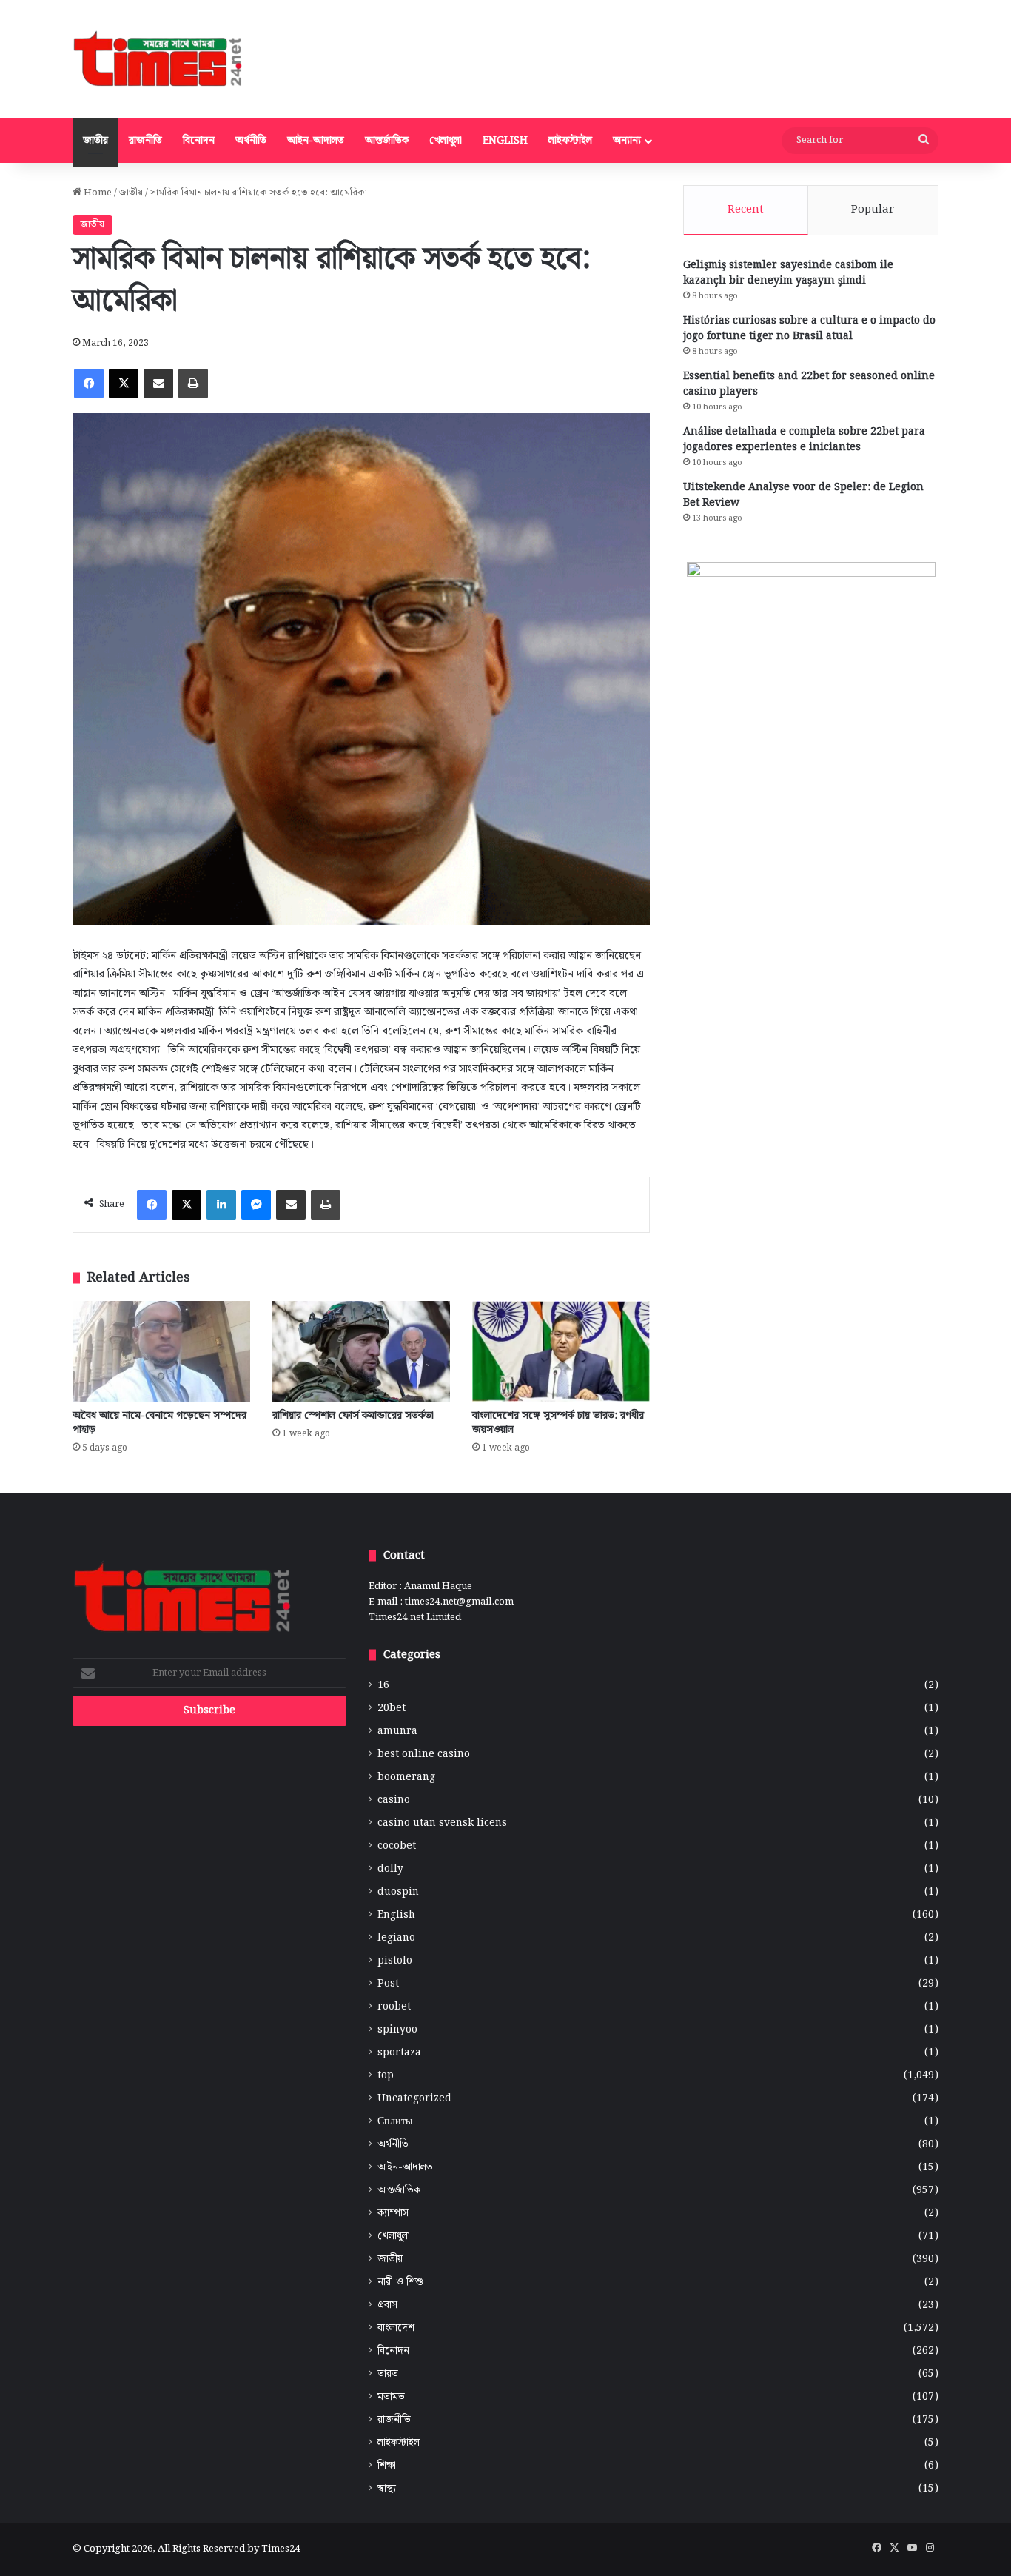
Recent (746, 210)
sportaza (399, 2053)
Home (97, 193)
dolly (390, 1869)
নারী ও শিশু (400, 2282)
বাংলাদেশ (396, 2328)
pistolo (395, 1961)
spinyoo (397, 2030)
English (505, 141)
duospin (398, 1892)
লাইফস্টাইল (570, 141)
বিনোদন (199, 141)
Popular (873, 210)
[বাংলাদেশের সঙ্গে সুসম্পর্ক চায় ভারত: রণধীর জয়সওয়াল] (561, 1351)
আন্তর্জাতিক (387, 141)
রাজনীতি (145, 141)
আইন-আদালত (316, 141)
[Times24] (159, 59)
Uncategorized (414, 2099)
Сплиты (395, 2122)
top (386, 2076)
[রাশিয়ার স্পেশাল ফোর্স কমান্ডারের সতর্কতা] (361, 1351)
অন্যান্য (627, 141)
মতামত (391, 2397)
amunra (397, 1732)
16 (383, 1686)
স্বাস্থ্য (387, 2489)
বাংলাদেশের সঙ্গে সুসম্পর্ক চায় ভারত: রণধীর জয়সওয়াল (558, 1423)
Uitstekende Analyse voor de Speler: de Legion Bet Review (803, 495)
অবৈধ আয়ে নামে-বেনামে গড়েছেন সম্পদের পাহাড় (159, 1423)
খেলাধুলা (446, 141)
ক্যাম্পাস (393, 2214)
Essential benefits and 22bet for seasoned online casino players (809, 384)
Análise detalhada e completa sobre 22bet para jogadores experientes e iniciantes (804, 439)
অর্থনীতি (251, 141)
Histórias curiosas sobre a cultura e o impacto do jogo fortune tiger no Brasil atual (809, 328)
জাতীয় (95, 141)
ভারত (388, 2374)
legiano (396, 1938)
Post (388, 1984)
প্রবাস (387, 2305)
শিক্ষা (387, 2466)
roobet (394, 2007)
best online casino (424, 1754)
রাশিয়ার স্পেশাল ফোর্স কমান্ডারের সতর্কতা (353, 1416)
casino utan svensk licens (442, 1823)
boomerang (406, 1777)
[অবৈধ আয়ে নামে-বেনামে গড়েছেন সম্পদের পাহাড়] (161, 1351)
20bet (392, 1709)
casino (394, 1800)
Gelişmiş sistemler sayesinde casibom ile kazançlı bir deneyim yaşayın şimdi (788, 273)
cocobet (397, 1846)
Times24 (281, 2549)
